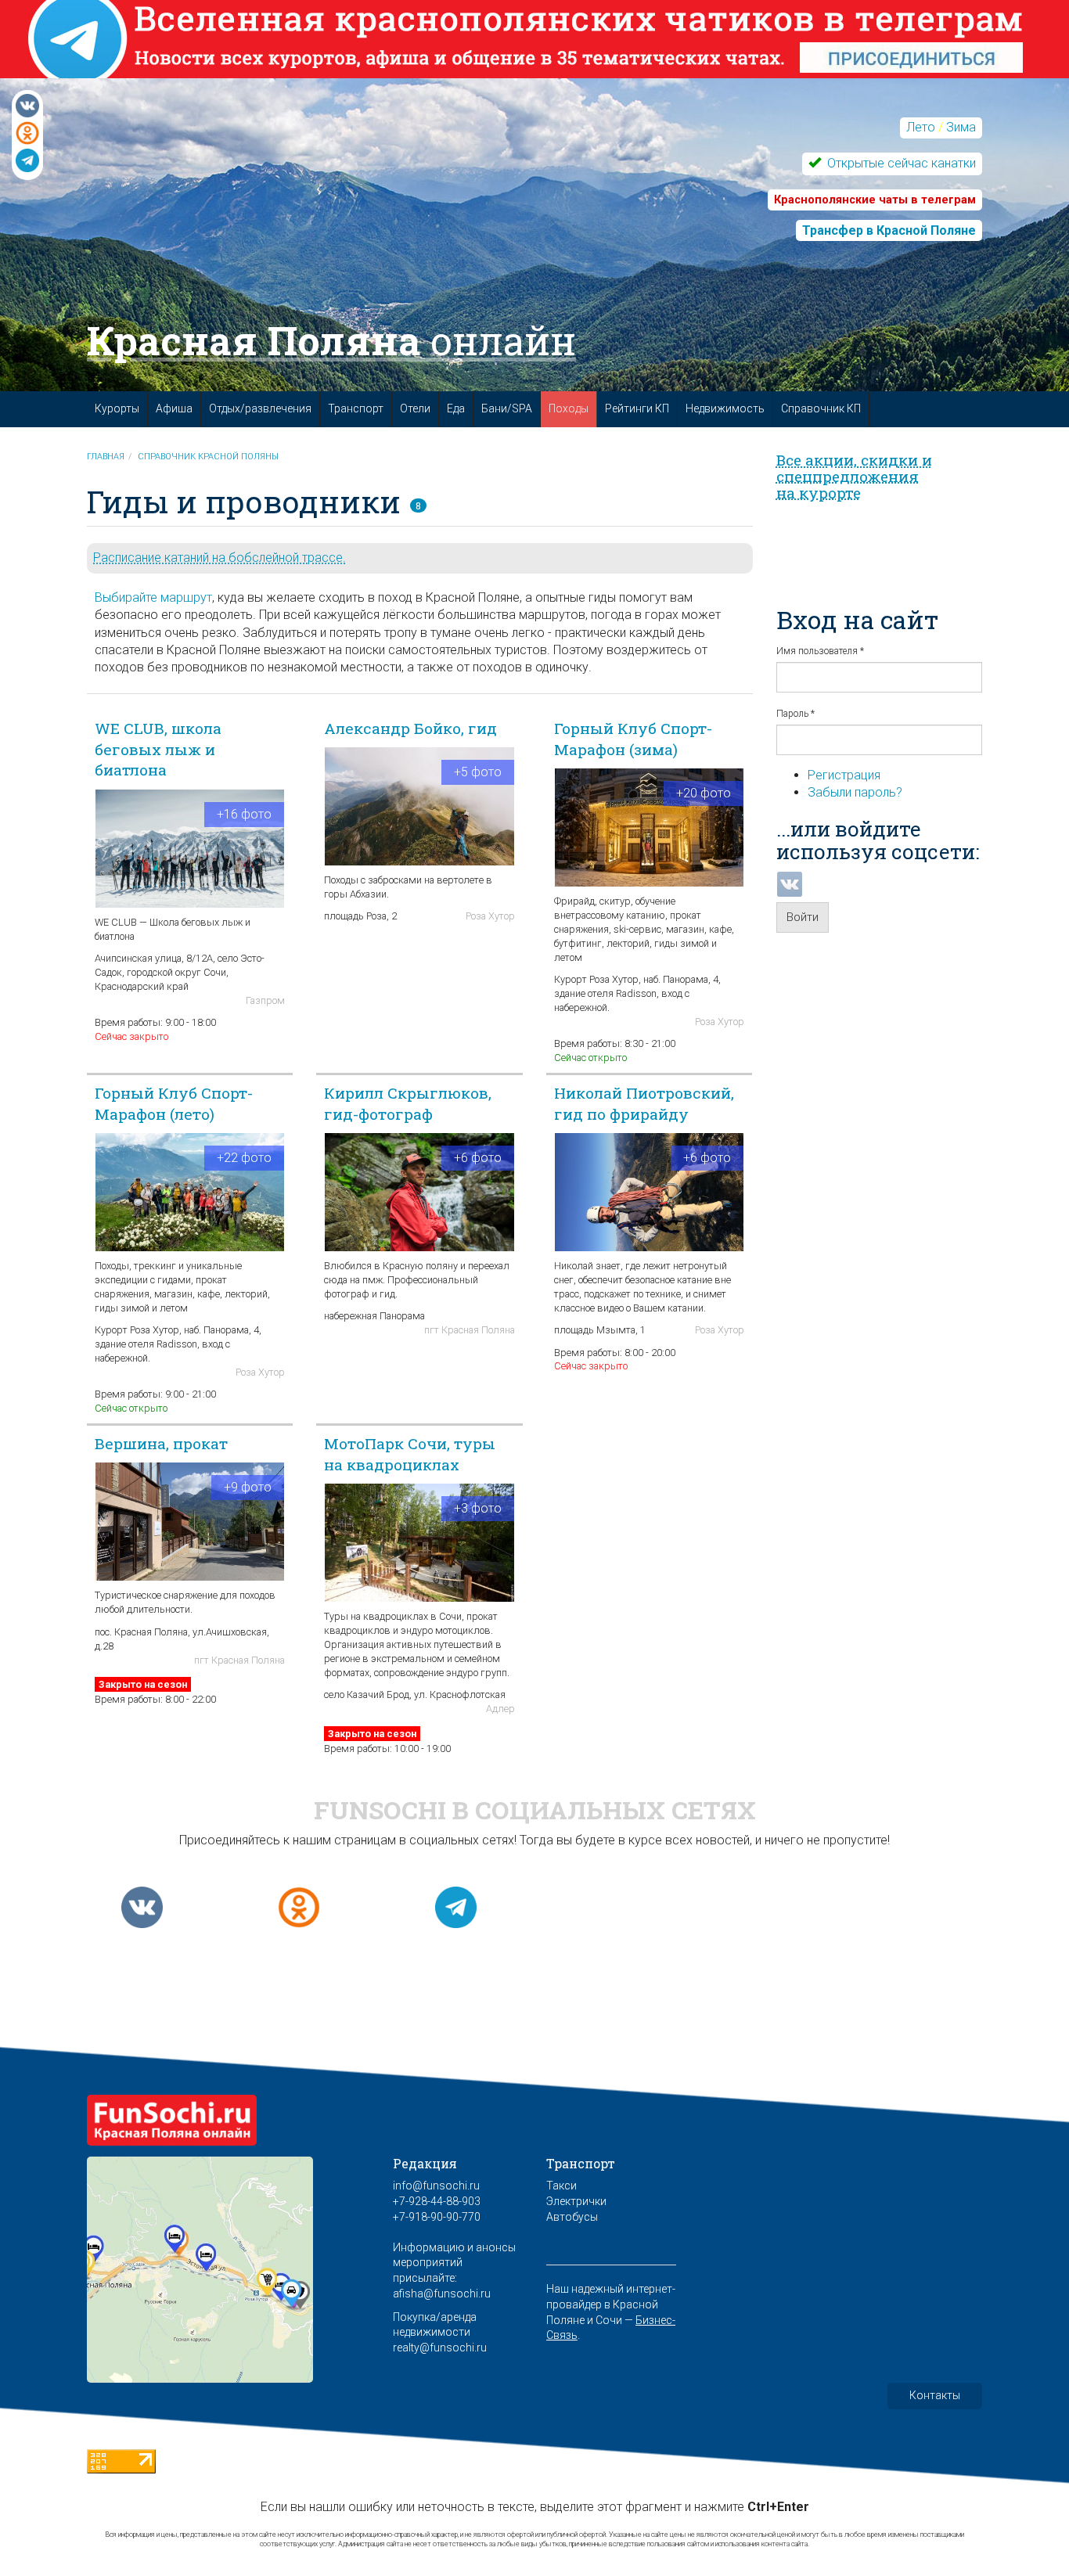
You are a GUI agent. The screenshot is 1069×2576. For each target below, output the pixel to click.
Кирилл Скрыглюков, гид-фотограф (408, 1103)
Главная (106, 457)
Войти (803, 917)
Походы (569, 408)
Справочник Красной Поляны (208, 457)
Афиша (174, 408)
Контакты (935, 2395)
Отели (415, 408)
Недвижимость (725, 408)
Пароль (795, 714)
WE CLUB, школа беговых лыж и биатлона (158, 749)
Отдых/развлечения (260, 408)
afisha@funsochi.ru (442, 2294)
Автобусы (572, 2217)
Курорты (117, 408)
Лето (921, 127)
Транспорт (356, 408)
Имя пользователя (820, 651)
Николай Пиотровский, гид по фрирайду (644, 1103)
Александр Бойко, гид (410, 728)
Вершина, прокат (161, 1443)
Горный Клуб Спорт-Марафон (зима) (633, 739)
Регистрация (844, 775)
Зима (961, 127)
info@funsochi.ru (436, 2186)
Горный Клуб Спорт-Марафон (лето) (174, 1103)
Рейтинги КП (637, 408)
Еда (456, 408)
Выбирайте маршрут (153, 597)
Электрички (576, 2201)
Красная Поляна (331, 340)
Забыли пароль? (855, 792)
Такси (561, 2186)
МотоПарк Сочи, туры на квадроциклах (410, 1454)
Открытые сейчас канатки (900, 163)
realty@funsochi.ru (440, 2348)
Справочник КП (821, 408)
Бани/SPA (507, 408)
